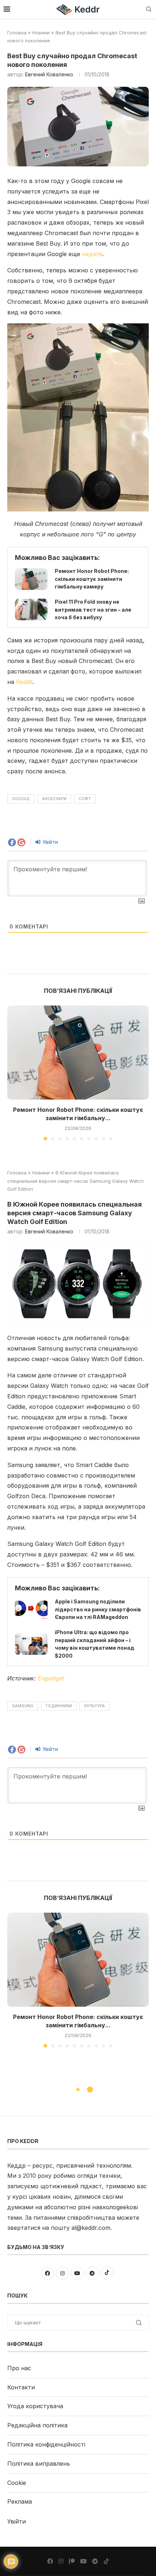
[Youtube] (83, 2561)
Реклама (20, 2501)
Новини (41, 33)
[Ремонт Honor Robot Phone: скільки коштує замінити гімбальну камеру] (31, 579)
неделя (92, 254)
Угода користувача (35, 2406)
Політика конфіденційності (46, 2444)
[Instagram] (61, 2561)
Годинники (59, 1706)
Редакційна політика (37, 2425)
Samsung (23, 1706)
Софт (85, 799)
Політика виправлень (39, 2464)
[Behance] (72, 2561)
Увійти (50, 842)
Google (21, 799)
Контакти (21, 2387)
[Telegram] (95, 2561)
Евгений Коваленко (49, 74)
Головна (17, 33)
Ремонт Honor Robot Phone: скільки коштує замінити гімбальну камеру (92, 579)
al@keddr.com (91, 2228)
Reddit (24, 682)
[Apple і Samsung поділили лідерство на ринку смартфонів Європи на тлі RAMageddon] (31, 1610)
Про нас (19, 2368)
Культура (95, 1706)
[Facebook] (50, 2561)
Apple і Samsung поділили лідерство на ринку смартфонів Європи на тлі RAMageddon (98, 1609)
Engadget (51, 1678)
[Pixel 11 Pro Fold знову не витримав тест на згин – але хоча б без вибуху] (31, 609)
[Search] (149, 10)
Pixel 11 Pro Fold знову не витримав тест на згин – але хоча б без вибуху (93, 609)
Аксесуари (54, 799)
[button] (13, 1073)
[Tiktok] (106, 2561)
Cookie (17, 2483)
